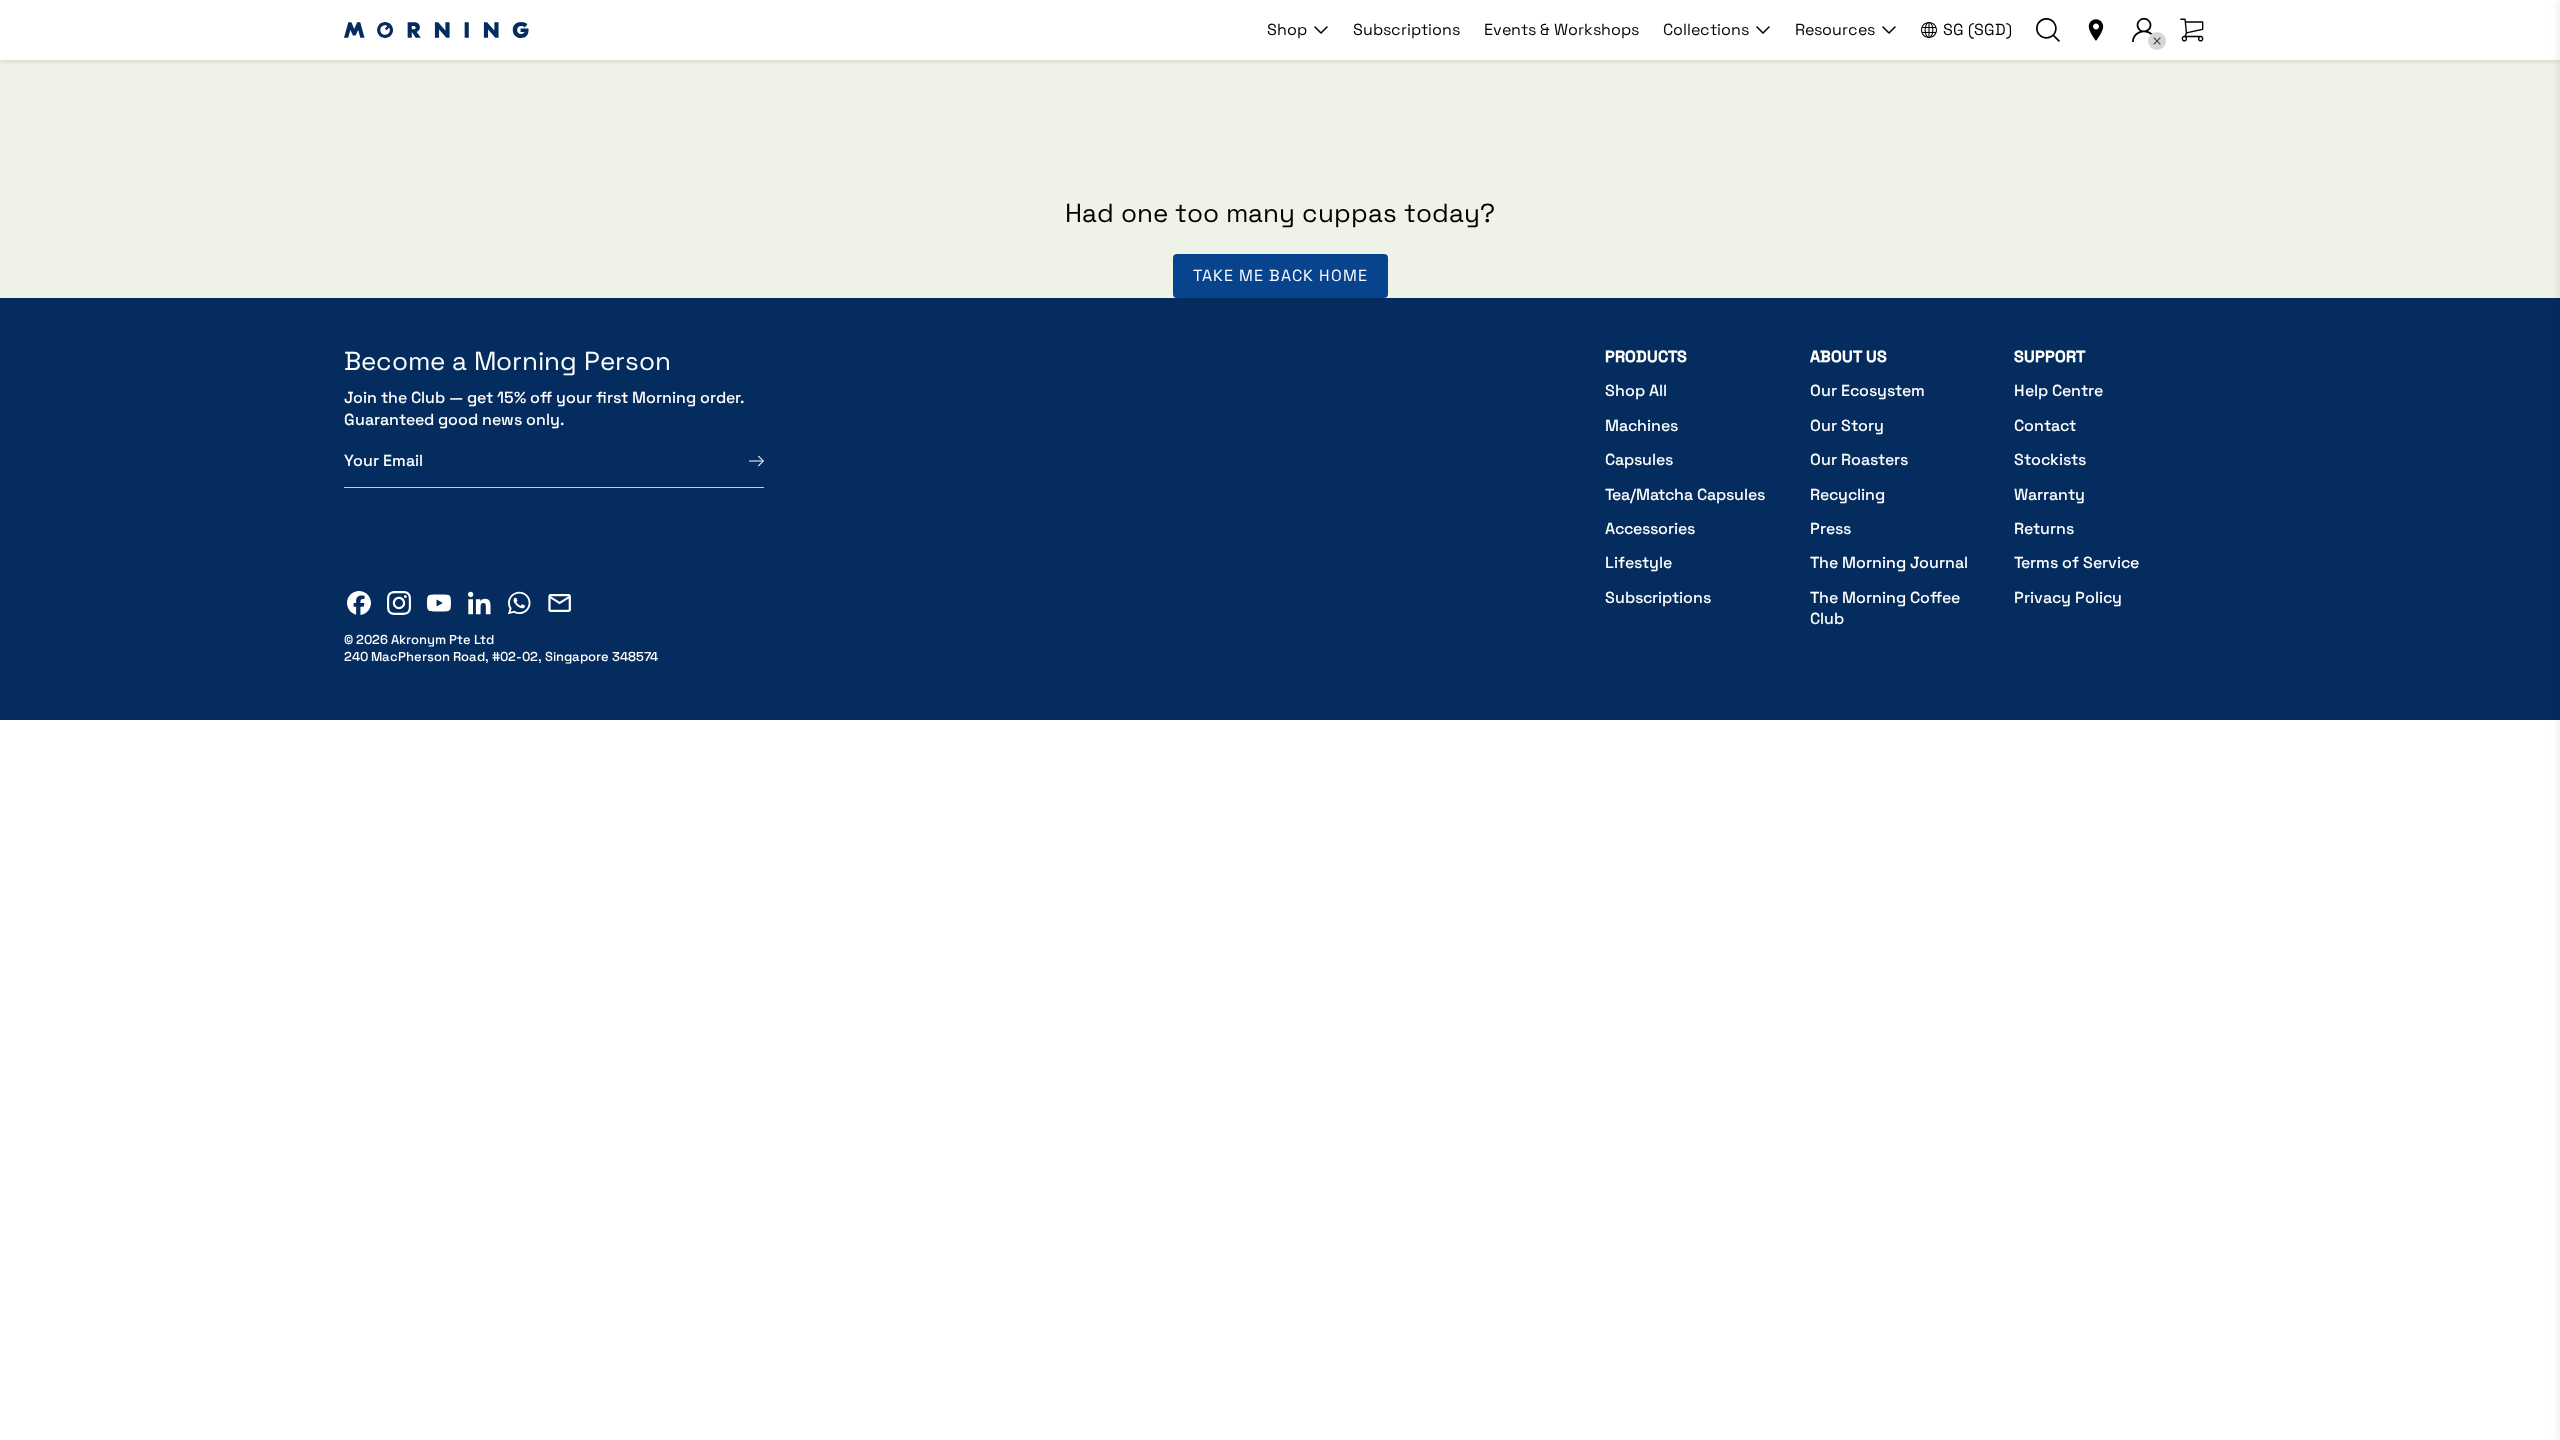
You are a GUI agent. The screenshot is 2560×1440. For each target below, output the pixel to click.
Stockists (2050, 459)
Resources (1835, 29)
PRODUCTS (1646, 356)
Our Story (1847, 425)
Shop (1287, 29)
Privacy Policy (2068, 597)
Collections (1706, 29)
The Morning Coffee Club (1885, 608)
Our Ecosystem (1867, 390)
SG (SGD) (1977, 29)
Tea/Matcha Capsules (1685, 494)
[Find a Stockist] (2096, 30)
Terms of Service (2076, 562)
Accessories (1650, 528)
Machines (1641, 425)
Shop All (1636, 390)
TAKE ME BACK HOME (1280, 275)
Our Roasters (1859, 459)
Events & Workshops (1561, 29)
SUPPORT (2049, 356)
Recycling (1847, 494)
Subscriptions (1406, 29)
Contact (2045, 425)
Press (1830, 528)
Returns (2044, 528)
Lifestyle (1638, 562)
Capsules (1639, 459)
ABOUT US (1848, 356)
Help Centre (2058, 390)
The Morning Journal (1889, 562)
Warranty (2049, 494)
